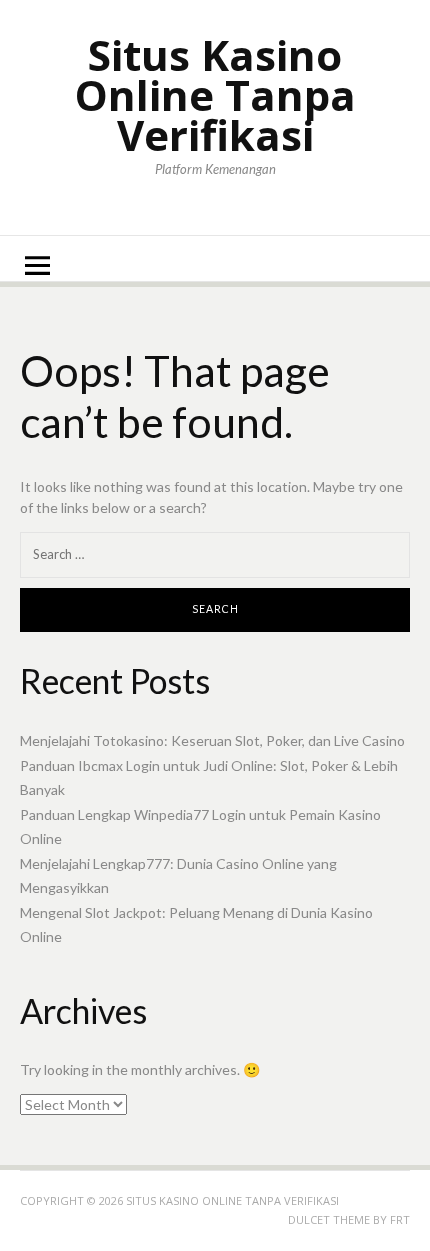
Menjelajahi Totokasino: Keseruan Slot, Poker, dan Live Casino (212, 740)
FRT (400, 1219)
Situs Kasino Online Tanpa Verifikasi (215, 94)
